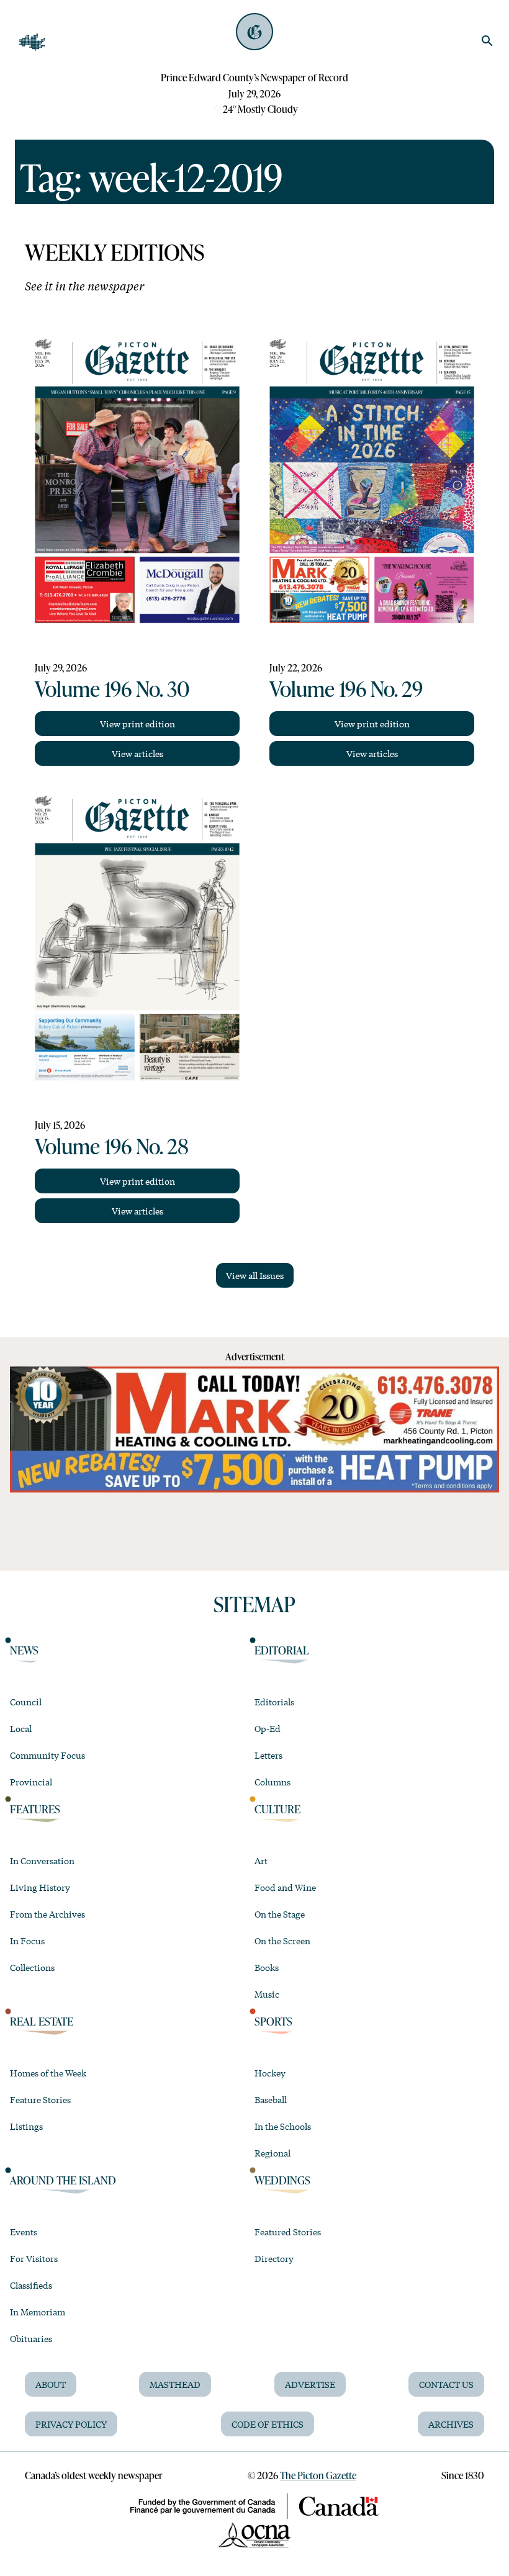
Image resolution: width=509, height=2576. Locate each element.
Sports (273, 2021)
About (51, 2384)
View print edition (137, 724)
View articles (137, 753)
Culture (277, 1809)
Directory (274, 2258)
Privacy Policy (71, 2424)
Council (26, 1702)
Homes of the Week (48, 2073)
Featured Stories (288, 2232)
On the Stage (280, 1914)
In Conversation (42, 1860)
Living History (40, 1887)
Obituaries (31, 2338)
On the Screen (282, 1941)
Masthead (175, 2384)
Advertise (310, 2384)
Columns (273, 1782)
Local (21, 1728)
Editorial (282, 1650)
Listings (26, 2126)
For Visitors (34, 2258)
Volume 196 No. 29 (346, 688)
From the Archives (47, 1914)
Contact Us (446, 2384)
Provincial (31, 1782)
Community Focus (47, 1755)
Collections (32, 1967)
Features (35, 1809)
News (24, 1650)
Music (267, 1994)
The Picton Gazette (318, 2475)
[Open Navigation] (32, 42)
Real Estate (42, 2021)
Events (24, 2232)
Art (261, 1860)
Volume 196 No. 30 (112, 688)
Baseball (271, 2099)
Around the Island (63, 2180)
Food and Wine (285, 1887)
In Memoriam (38, 2312)
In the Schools (283, 2126)
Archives (451, 2424)
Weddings (282, 2180)
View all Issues (255, 1275)
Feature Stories (40, 2099)
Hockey (270, 2073)
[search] (487, 41)
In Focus (27, 1941)
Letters (268, 1755)
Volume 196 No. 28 (112, 1146)
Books (267, 1967)
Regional (273, 2153)
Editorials (274, 1702)
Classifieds (31, 2285)
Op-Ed (268, 1728)
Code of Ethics (268, 2424)
